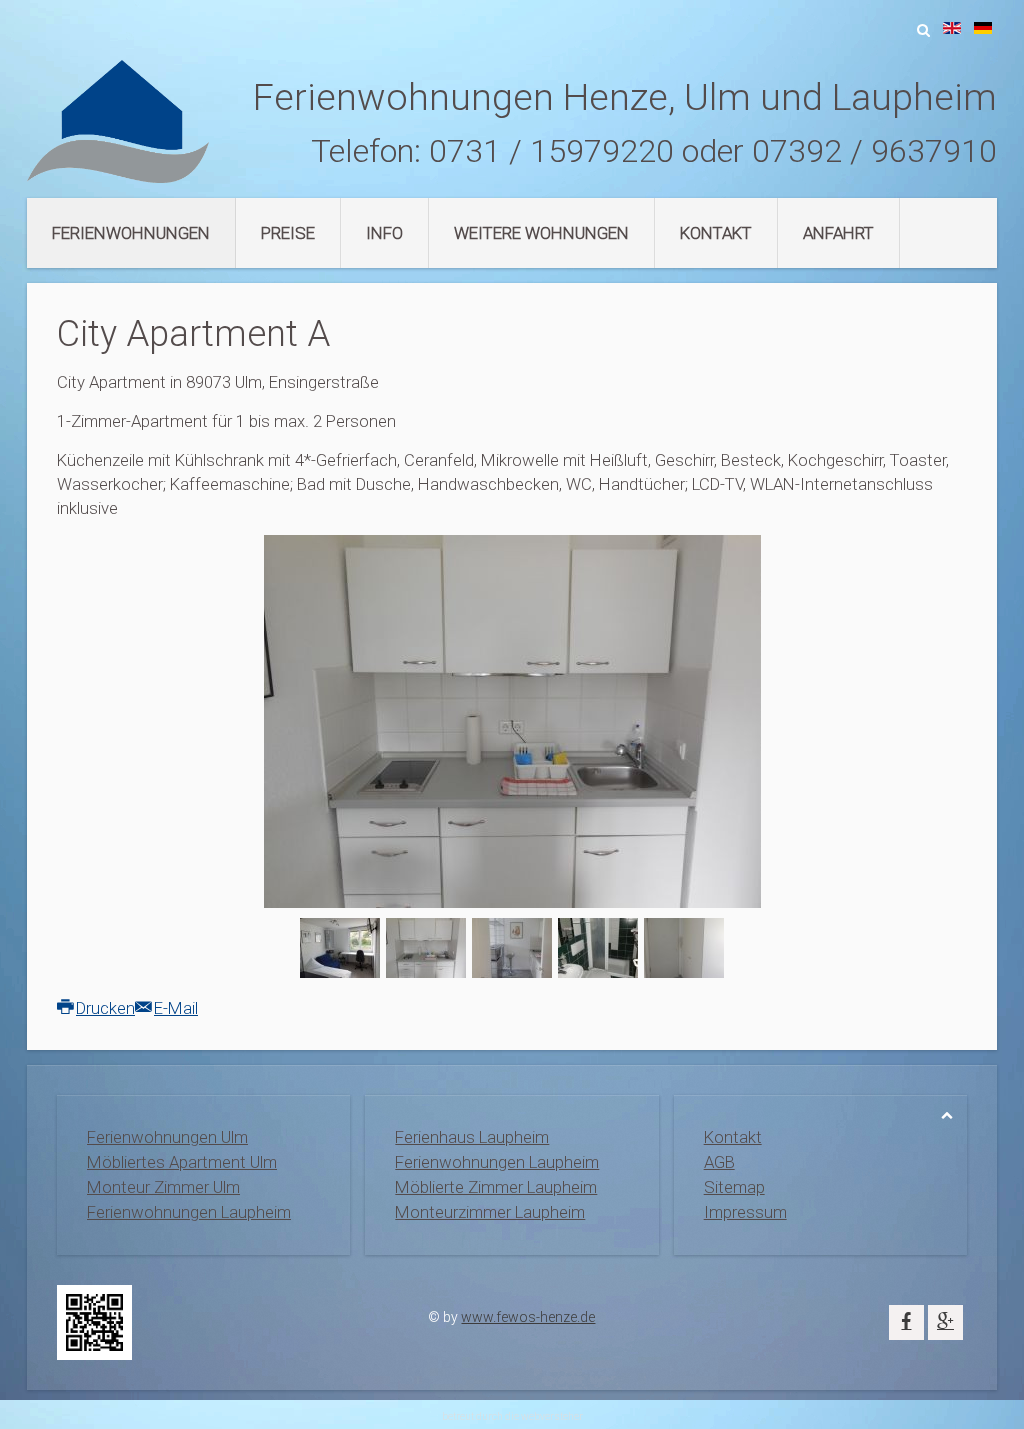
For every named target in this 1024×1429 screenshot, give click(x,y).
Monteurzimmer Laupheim (490, 1212)
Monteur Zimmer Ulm (163, 1187)
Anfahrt (838, 233)
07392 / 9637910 (874, 151)
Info (384, 233)
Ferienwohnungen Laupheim (189, 1212)
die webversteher (544, 1416)
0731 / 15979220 (551, 151)
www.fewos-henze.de (528, 1317)
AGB (719, 1162)
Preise (288, 233)
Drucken (105, 1008)
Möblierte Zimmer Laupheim (496, 1187)
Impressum (745, 1212)
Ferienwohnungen (131, 233)
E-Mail (176, 1008)
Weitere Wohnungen (541, 233)
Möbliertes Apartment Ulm (182, 1162)
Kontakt (716, 233)
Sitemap (734, 1187)
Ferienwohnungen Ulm (167, 1137)
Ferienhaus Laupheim (472, 1137)
